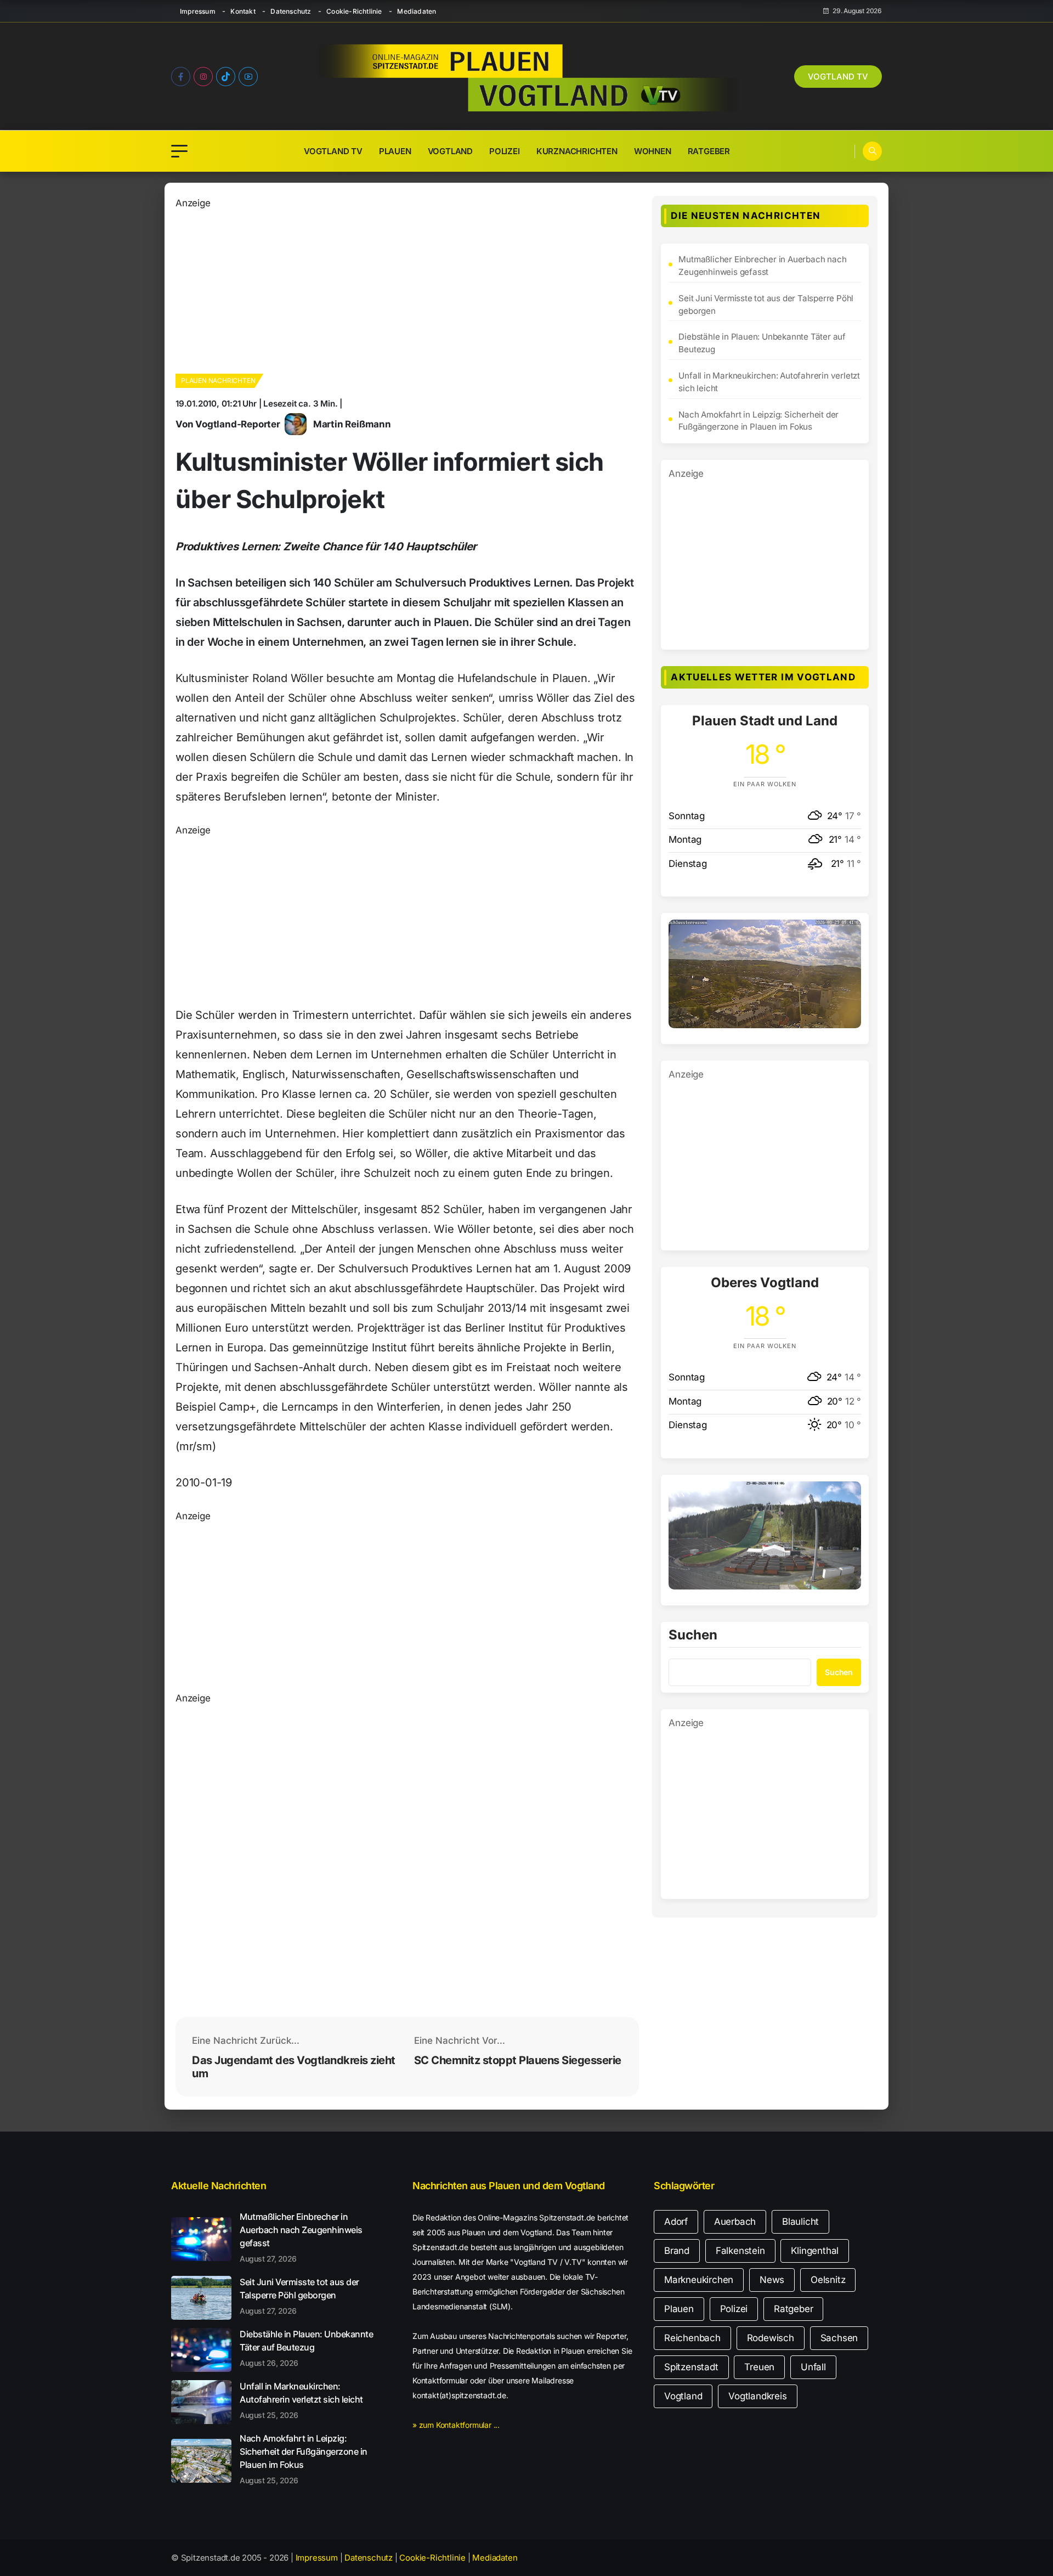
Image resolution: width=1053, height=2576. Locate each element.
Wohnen (653, 151)
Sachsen (839, 2338)
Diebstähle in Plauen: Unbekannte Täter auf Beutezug (762, 343)
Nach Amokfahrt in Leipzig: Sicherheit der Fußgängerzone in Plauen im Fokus (758, 421)
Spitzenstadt (691, 2367)
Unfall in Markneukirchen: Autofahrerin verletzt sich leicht (769, 382)
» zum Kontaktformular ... (456, 2425)
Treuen (759, 2367)
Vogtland (450, 151)
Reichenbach (692, 2338)
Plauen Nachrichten (218, 381)
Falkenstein (740, 2251)
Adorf (676, 2222)
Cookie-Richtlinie (354, 11)
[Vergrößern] (847, 934)
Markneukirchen (699, 2280)
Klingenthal (815, 2251)
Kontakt (243, 11)
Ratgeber (709, 151)
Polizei (505, 151)
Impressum (198, 11)
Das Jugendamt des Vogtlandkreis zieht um (294, 2067)
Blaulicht (800, 2222)
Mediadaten (417, 11)
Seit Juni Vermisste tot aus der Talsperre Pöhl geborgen (766, 305)
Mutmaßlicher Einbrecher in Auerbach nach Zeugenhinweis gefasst (762, 266)
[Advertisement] (407, 288)
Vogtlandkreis (757, 2396)
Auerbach (735, 2222)
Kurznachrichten (577, 151)
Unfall (813, 2367)
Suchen (693, 1636)
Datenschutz (291, 11)
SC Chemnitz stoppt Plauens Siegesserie (518, 2060)
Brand (677, 2251)
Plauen (395, 151)
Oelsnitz (828, 2280)
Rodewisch (771, 2338)
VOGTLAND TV (838, 77)
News (772, 2280)
